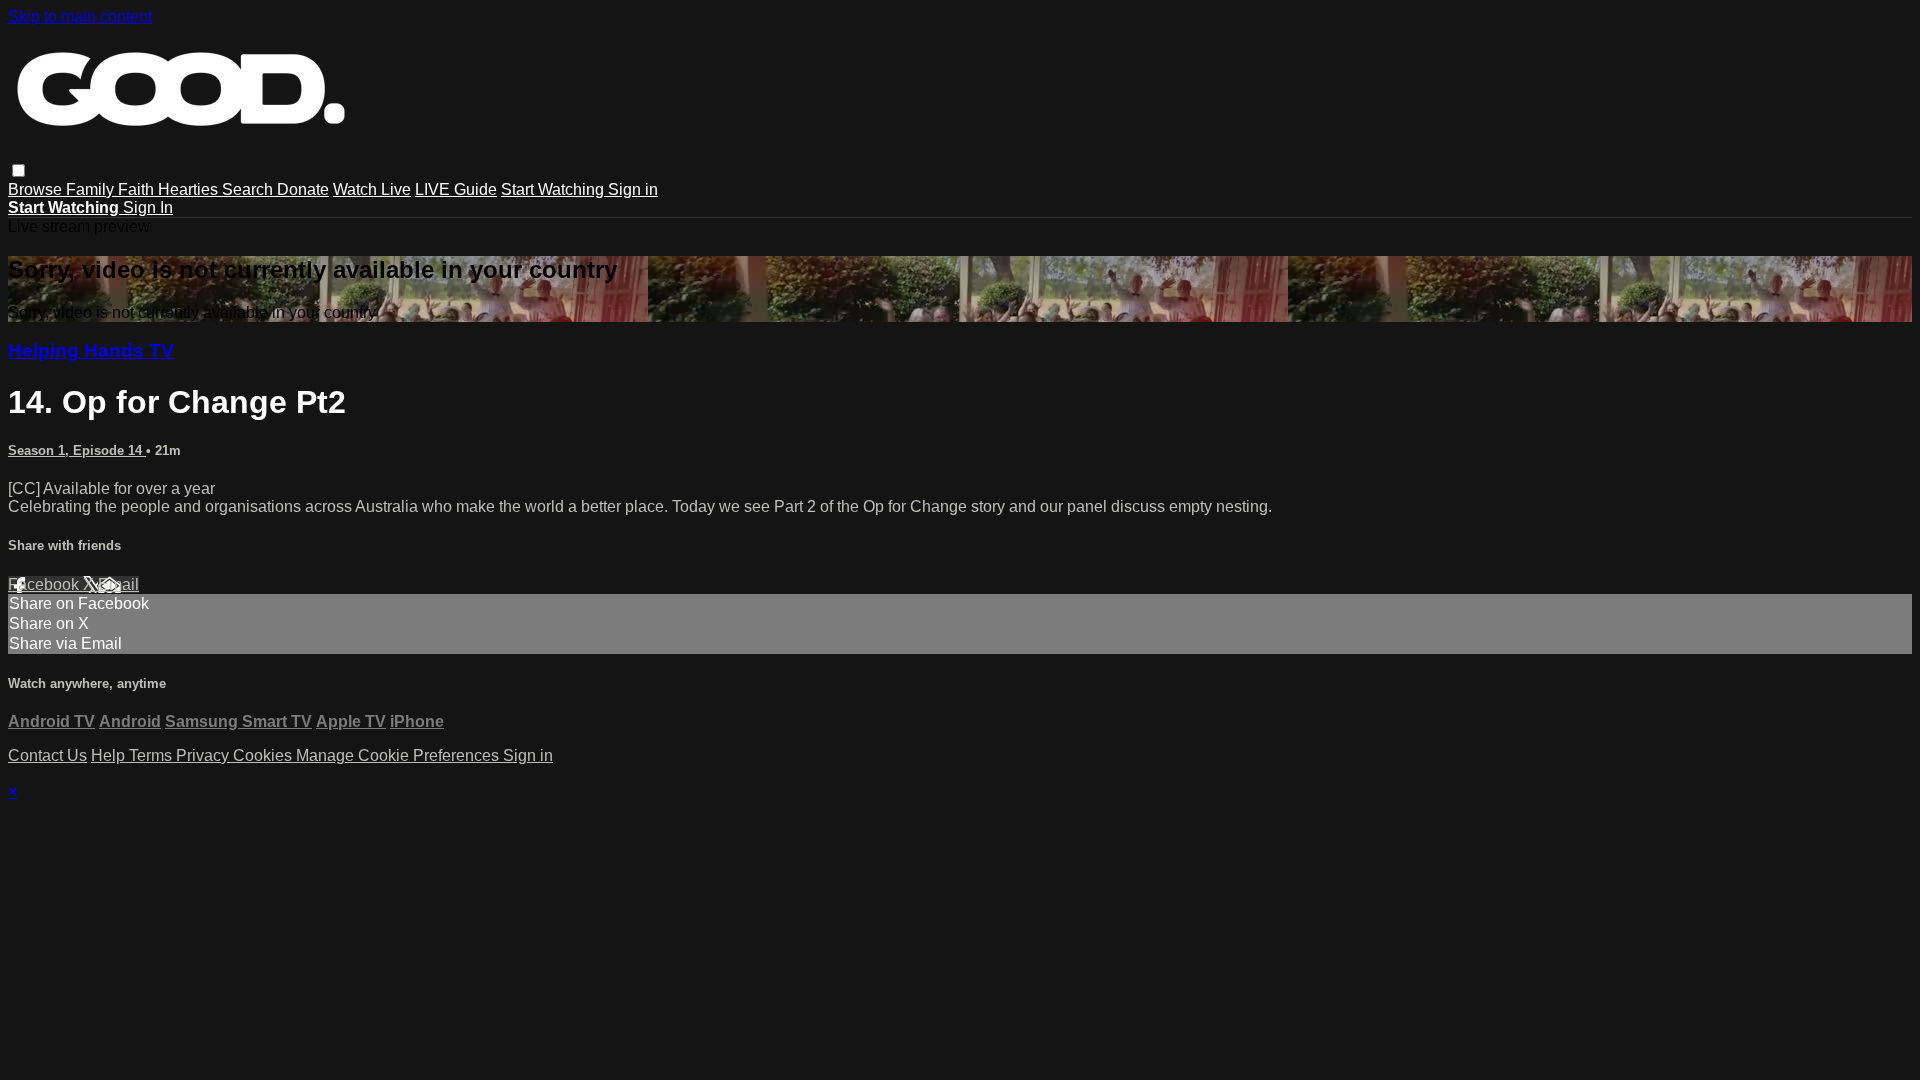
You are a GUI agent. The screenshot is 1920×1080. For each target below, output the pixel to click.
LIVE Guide (456, 189)
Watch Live (372, 189)
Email (118, 584)
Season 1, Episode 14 (77, 450)
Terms (152, 755)
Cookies (264, 755)
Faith (138, 189)
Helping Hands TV (91, 350)
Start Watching (554, 189)
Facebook (45, 584)
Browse (37, 189)
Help (110, 755)
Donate (303, 189)
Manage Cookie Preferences (399, 755)
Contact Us (47, 755)
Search (249, 189)
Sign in (633, 189)
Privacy (204, 755)
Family (92, 189)
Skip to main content (80, 16)
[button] (18, 170)
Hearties (190, 189)
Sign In (148, 207)
